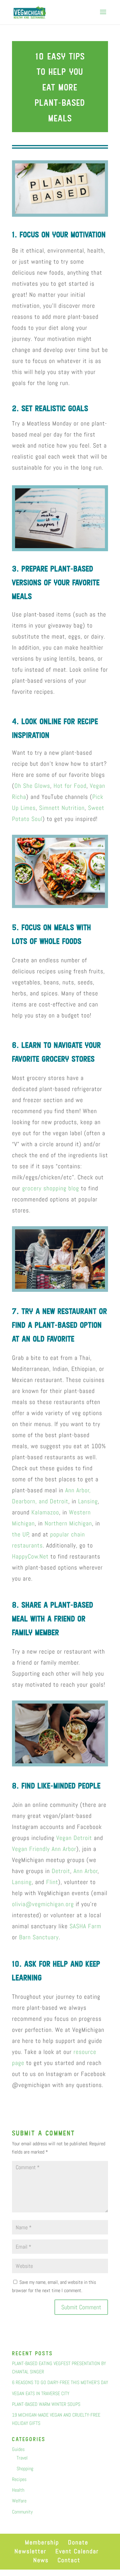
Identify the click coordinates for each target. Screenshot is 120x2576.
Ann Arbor (86, 1871)
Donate (78, 2542)
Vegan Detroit (75, 1838)
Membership (42, 2542)
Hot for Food (70, 786)
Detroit (61, 1871)
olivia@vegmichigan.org (44, 1904)
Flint (52, 1882)
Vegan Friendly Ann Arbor (44, 1849)
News (41, 2560)
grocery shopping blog (51, 1188)
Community (22, 2512)
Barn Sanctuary (39, 1937)
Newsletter (30, 2551)
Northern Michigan (68, 1523)
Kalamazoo (45, 1512)
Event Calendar (77, 2551)
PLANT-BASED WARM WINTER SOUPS (46, 2404)
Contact (69, 2560)
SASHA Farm (85, 1926)
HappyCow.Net (30, 1556)
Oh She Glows (32, 786)
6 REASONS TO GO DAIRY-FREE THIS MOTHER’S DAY (60, 2382)
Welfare (19, 2501)
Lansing (88, 1501)
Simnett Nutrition (62, 808)
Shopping (25, 2469)
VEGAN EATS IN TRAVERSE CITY (41, 2393)
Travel (22, 2458)
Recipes (19, 2479)
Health (18, 2490)
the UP (20, 1534)
